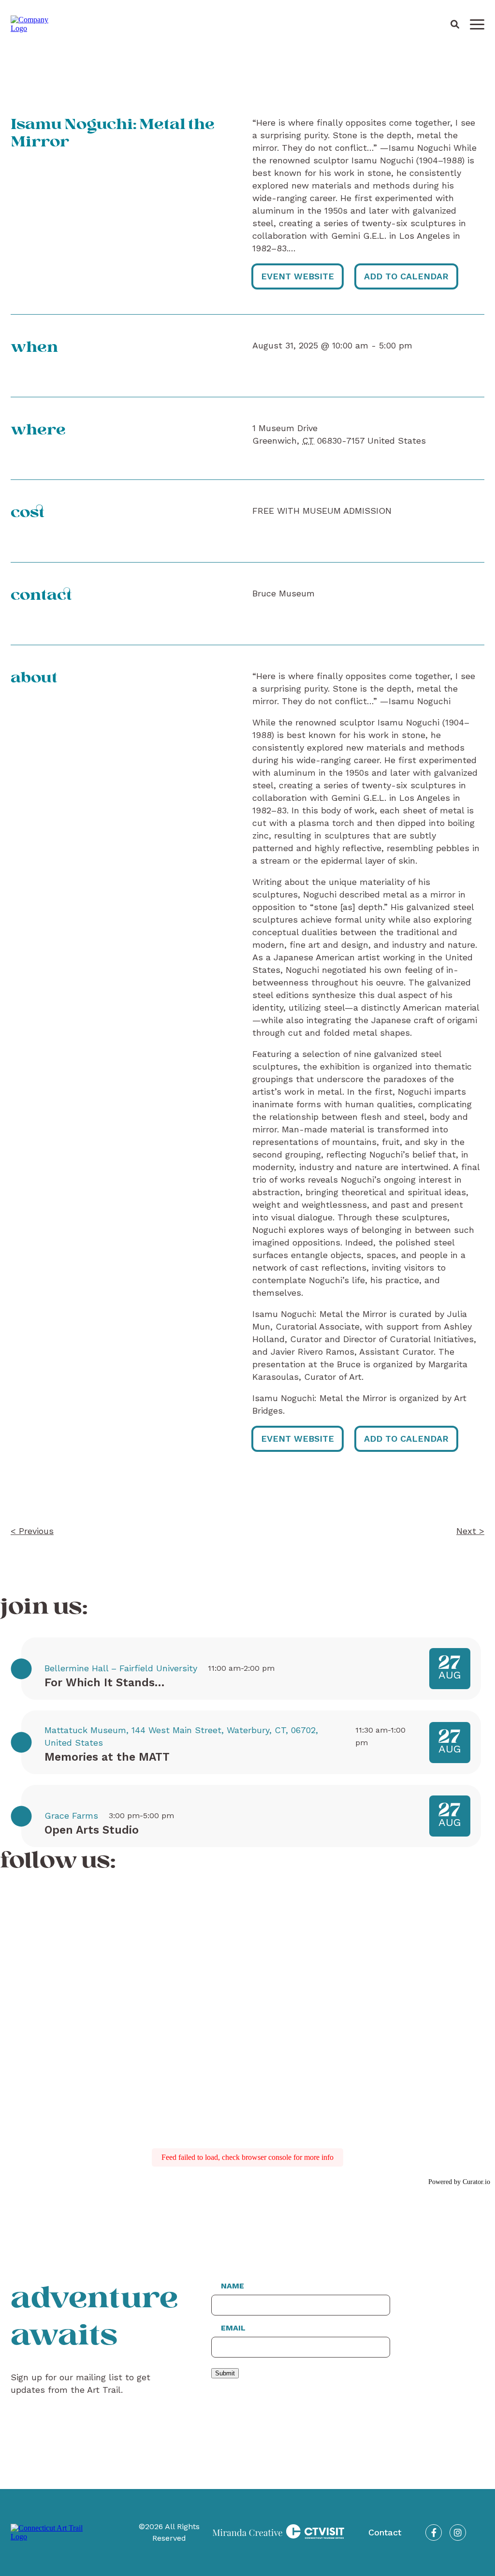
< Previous (32, 1531)
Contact (385, 2532)
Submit (225, 2373)
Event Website (298, 276)
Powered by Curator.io (459, 2182)
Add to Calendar (406, 276)
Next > (470, 1531)
